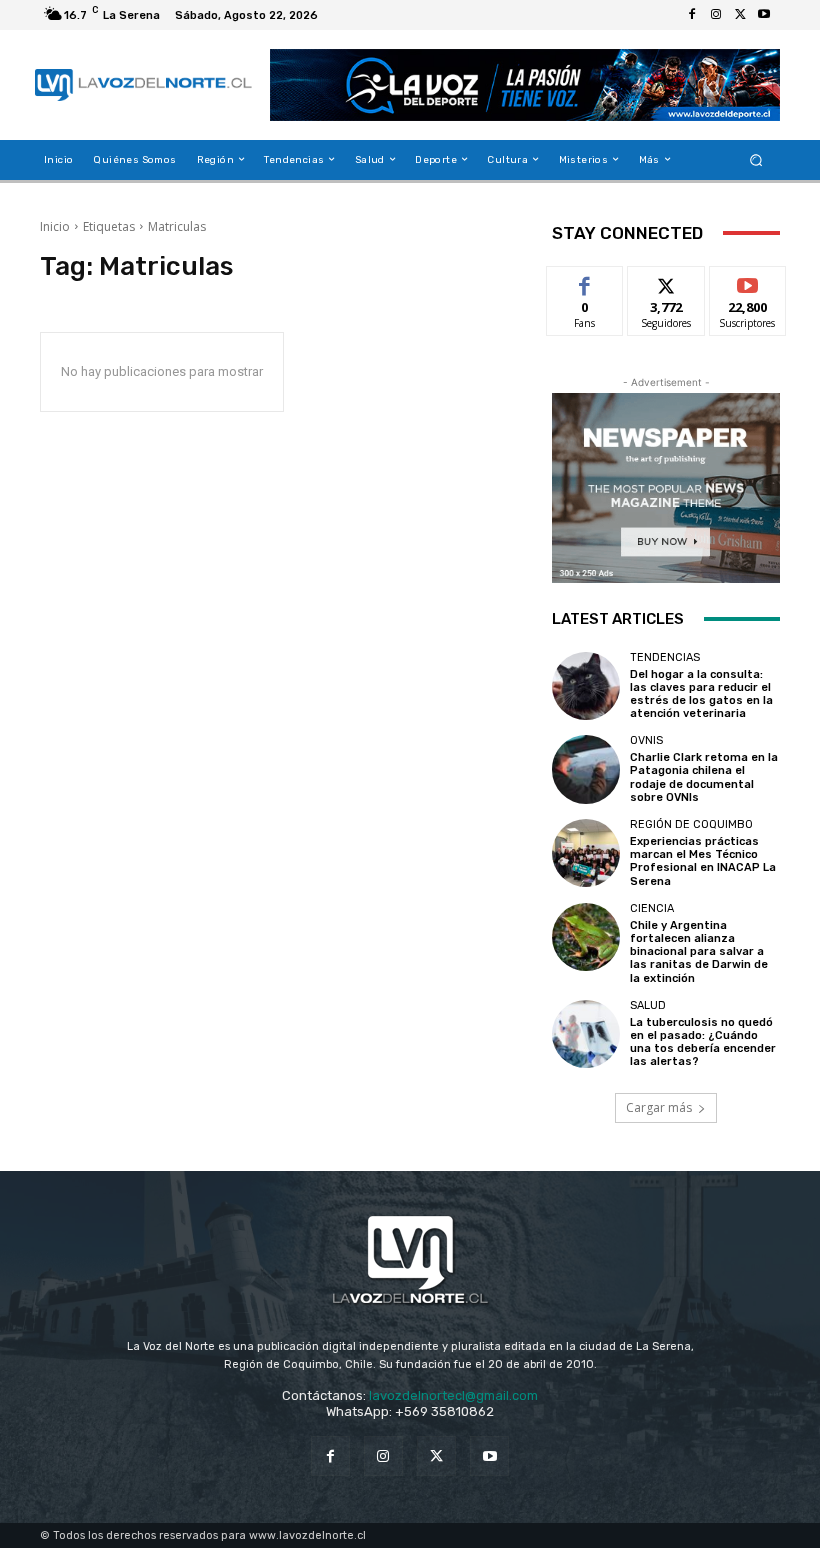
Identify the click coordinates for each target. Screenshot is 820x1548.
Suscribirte (748, 281)
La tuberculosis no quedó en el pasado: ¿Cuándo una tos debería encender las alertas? (703, 1042)
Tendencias (665, 657)
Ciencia (652, 908)
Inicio (55, 226)
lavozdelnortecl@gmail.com (453, 1395)
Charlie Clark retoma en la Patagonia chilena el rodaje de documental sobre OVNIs (704, 777)
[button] (756, 159)
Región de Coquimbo (691, 824)
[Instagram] (716, 15)
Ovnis (646, 740)
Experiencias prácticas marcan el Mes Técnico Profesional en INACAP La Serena (703, 861)
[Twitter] (740, 15)
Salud (648, 1005)
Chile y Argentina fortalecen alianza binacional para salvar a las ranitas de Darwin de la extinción (699, 952)
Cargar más (659, 1107)
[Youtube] (764, 15)
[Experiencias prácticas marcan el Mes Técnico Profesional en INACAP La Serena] (586, 853)
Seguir (666, 281)
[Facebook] (692, 15)
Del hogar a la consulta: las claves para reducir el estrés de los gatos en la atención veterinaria (701, 694)
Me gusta (585, 281)
